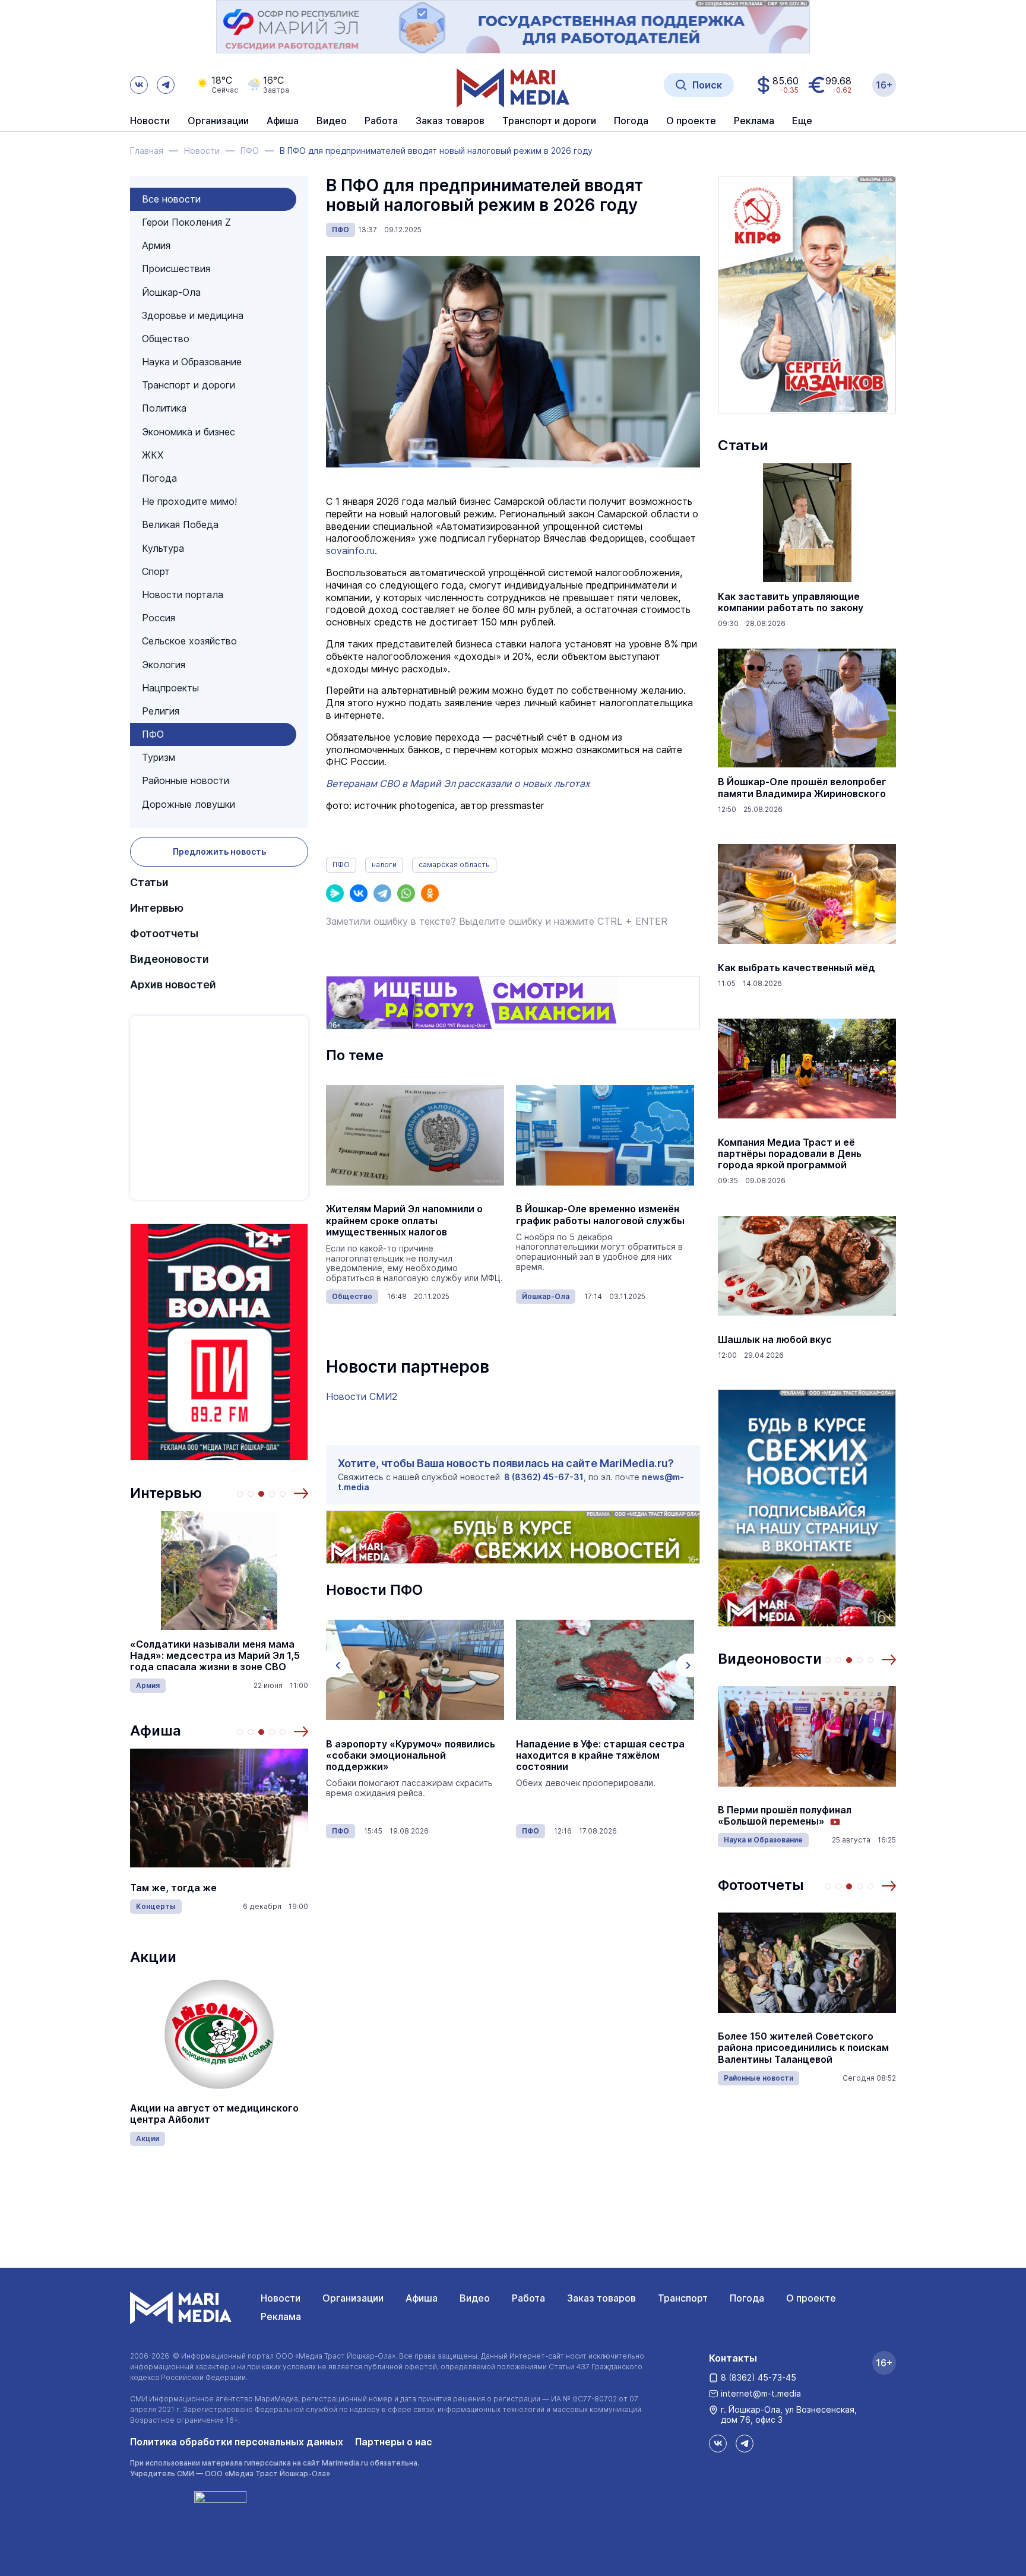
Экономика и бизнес (189, 432)
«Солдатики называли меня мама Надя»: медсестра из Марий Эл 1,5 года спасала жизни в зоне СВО (215, 1656)
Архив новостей (173, 984)
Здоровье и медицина (193, 315)
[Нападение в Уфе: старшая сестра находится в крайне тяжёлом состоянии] (605, 1670)
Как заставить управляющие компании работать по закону (791, 602)
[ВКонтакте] (359, 893)
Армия (156, 245)
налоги (384, 865)
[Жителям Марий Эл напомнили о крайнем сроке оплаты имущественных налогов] (415, 1135)
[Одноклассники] (430, 893)
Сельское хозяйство (189, 641)
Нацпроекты (170, 688)
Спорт (156, 571)
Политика (164, 408)
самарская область (454, 865)
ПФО (153, 734)
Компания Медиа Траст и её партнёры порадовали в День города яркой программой (790, 1154)
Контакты (733, 2358)
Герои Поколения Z (186, 222)
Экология (164, 665)
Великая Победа (180, 524)
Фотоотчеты (164, 933)
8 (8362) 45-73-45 (759, 2377)
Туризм (159, 757)
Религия (161, 711)
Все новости (171, 199)
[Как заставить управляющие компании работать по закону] (807, 523)
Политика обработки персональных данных (237, 2442)
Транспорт (683, 2298)
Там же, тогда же (173, 1888)
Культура (163, 548)
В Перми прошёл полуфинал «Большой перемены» (785, 1816)
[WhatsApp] (406, 893)
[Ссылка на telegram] (166, 85)
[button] (301, 1493)
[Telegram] (382, 893)
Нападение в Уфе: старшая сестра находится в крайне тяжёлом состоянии (600, 1755)
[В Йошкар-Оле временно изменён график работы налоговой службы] (605, 1135)
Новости (150, 121)
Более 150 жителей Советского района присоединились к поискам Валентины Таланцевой (803, 2048)
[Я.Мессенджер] (335, 893)
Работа (381, 121)
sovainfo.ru (350, 551)
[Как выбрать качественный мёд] (807, 894)
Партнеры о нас (394, 2442)
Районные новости (186, 780)
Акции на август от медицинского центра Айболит (214, 2114)
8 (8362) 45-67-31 (544, 1477)
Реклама (281, 2316)
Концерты (156, 1906)
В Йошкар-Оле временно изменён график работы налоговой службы (600, 1215)
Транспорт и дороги (189, 385)
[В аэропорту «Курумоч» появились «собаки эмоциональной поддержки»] (415, 1670)
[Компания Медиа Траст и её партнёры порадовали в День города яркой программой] (807, 1069)
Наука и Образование (192, 362)
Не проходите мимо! (189, 501)
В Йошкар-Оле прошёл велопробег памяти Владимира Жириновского (802, 788)
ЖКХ (153, 455)
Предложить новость (219, 851)
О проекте (811, 2298)
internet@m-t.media (761, 2393)
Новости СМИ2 (362, 1396)
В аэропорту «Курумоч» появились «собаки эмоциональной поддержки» (411, 1755)
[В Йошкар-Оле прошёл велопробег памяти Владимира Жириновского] (807, 708)
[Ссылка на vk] (139, 85)
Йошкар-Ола (171, 292)
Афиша (156, 1730)
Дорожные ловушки (189, 804)
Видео (332, 121)
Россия (159, 618)
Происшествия (176, 268)
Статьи (149, 882)
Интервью (157, 908)
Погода (159, 478)
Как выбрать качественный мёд (797, 968)
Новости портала (183, 595)
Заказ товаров (601, 2298)
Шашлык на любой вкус (775, 1340)
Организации (353, 2298)
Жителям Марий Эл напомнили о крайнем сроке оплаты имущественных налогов (404, 1220)
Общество (166, 339)
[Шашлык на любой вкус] (807, 1266)
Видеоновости (170, 959)
